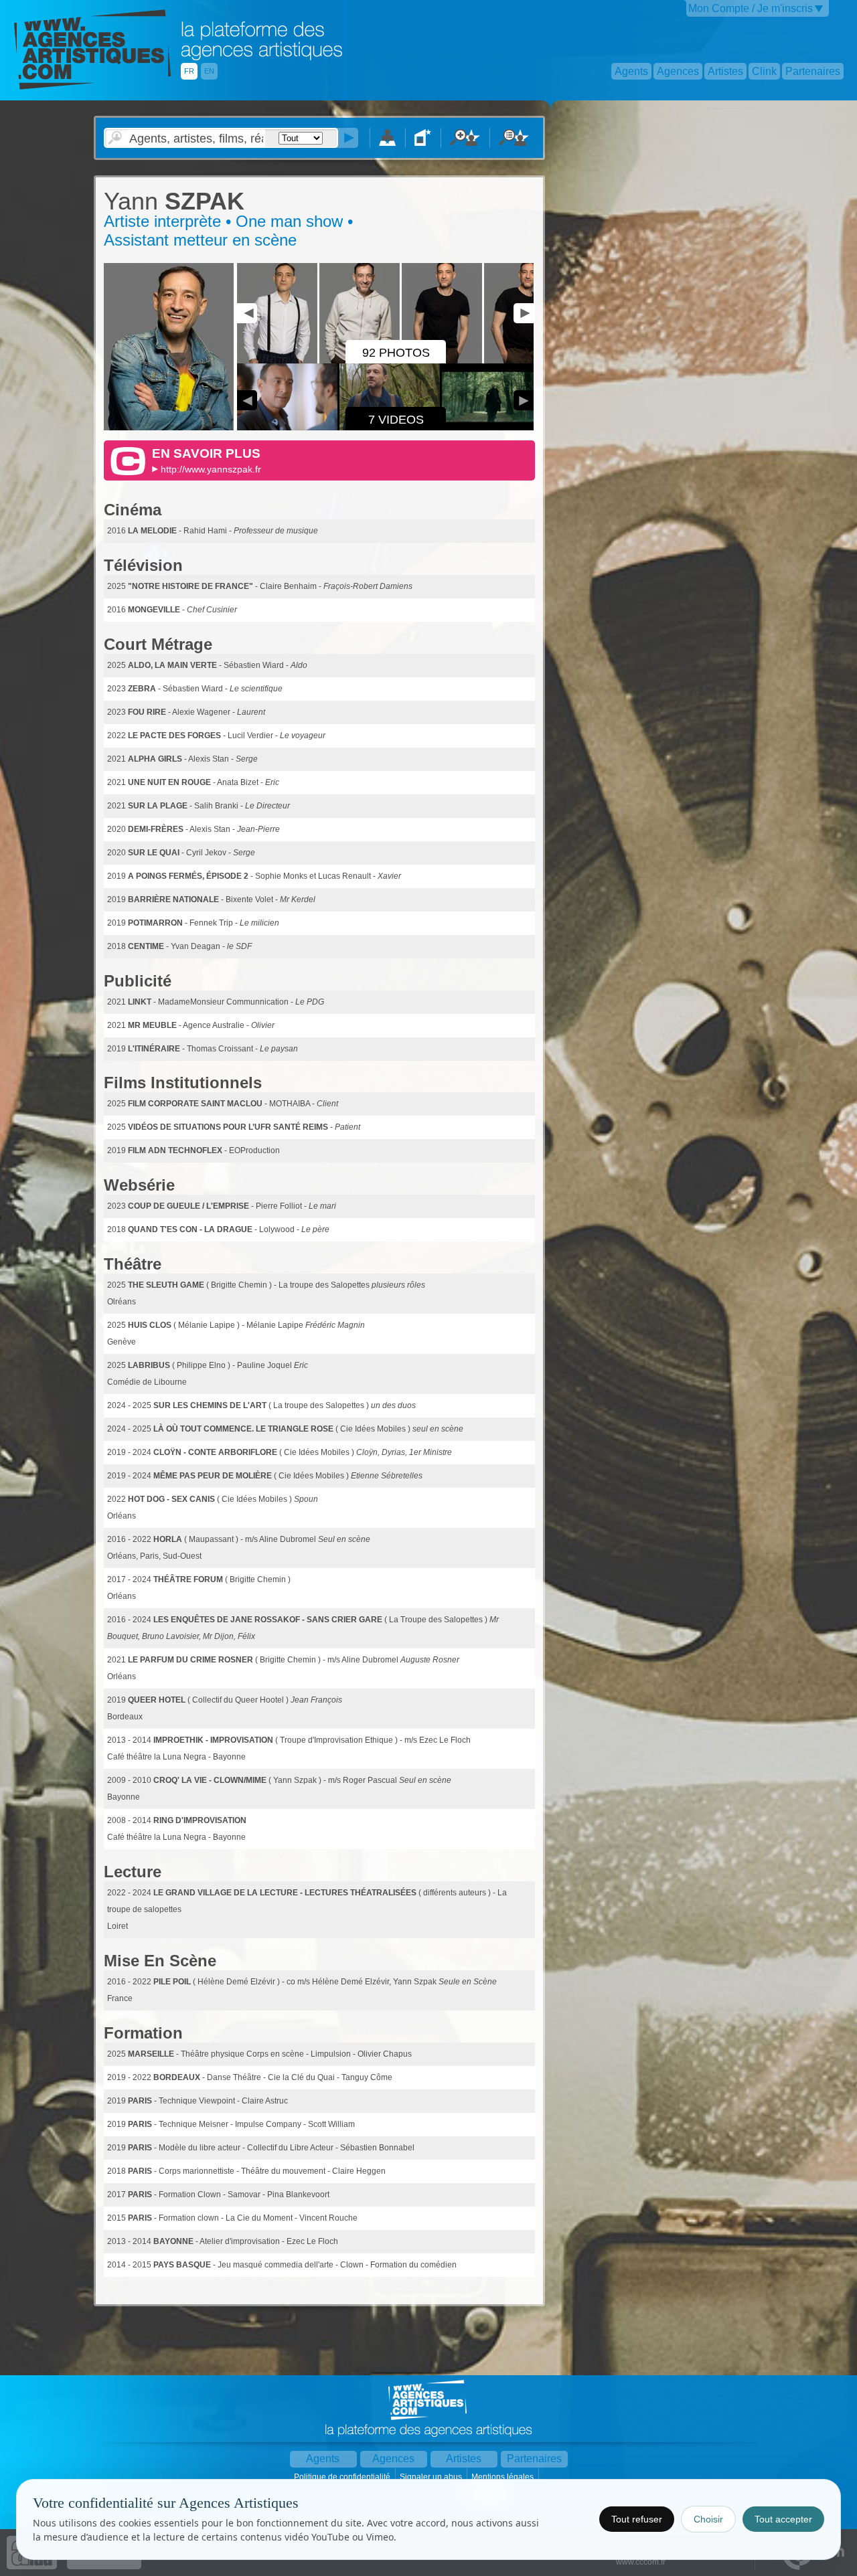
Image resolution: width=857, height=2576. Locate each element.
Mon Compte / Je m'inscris (751, 8)
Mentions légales (503, 2477)
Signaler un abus (432, 2477)
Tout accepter (783, 2519)
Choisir (708, 2519)
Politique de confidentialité (343, 2477)
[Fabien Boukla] (169, 428)
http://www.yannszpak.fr (211, 469)
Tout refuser (637, 2519)
